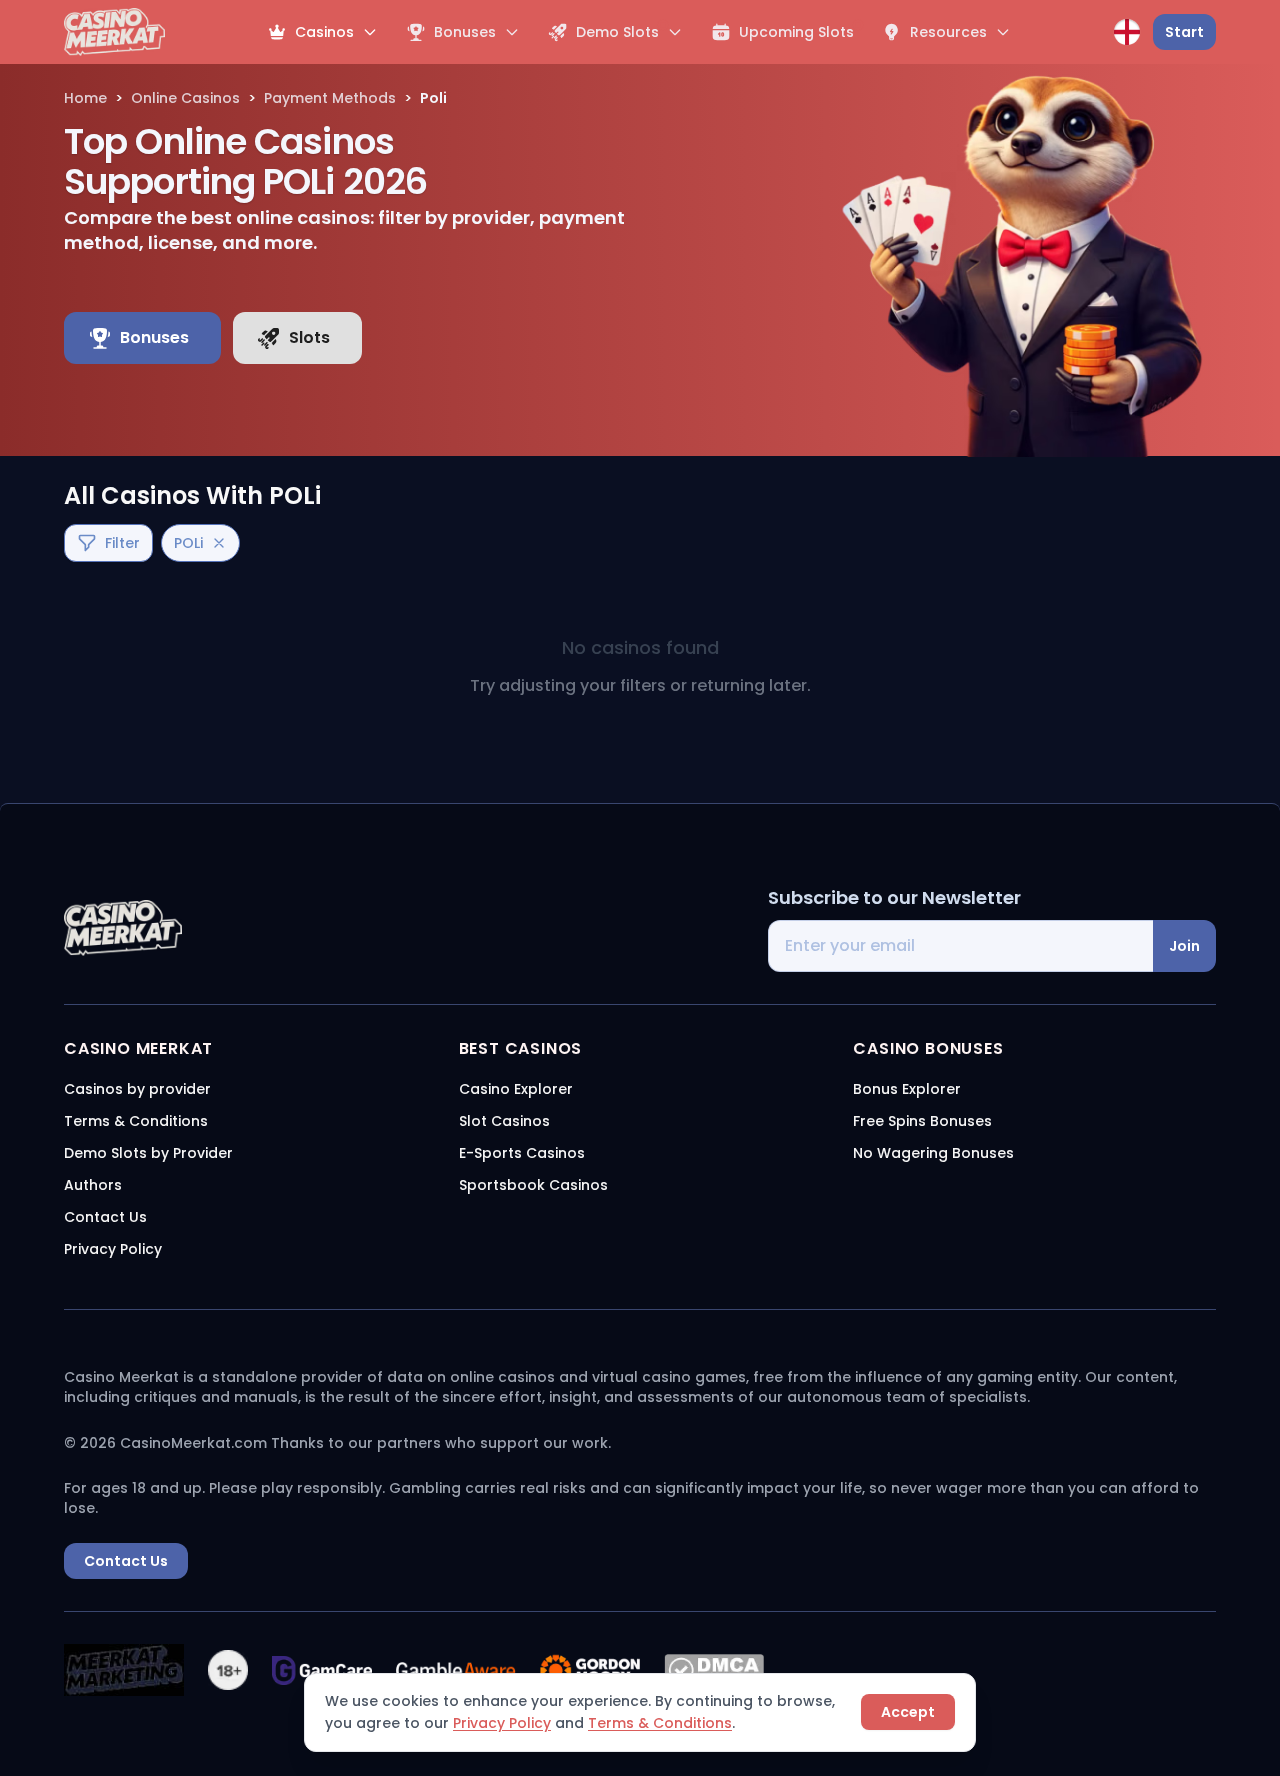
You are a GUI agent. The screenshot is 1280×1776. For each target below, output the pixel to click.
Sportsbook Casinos (533, 1185)
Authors (93, 1185)
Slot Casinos (504, 1121)
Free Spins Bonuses (922, 1121)
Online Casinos (185, 98)
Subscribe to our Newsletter (894, 897)
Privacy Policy (502, 1723)
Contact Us (105, 1217)
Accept (908, 1712)
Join (1184, 946)
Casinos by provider (137, 1089)
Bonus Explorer (907, 1089)
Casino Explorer (516, 1089)
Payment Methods (330, 98)
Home (85, 98)
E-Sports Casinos (522, 1153)
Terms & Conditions (660, 1723)
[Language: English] (1127, 32)
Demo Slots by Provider (148, 1153)
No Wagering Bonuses (933, 1153)
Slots (309, 337)
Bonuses (154, 337)
